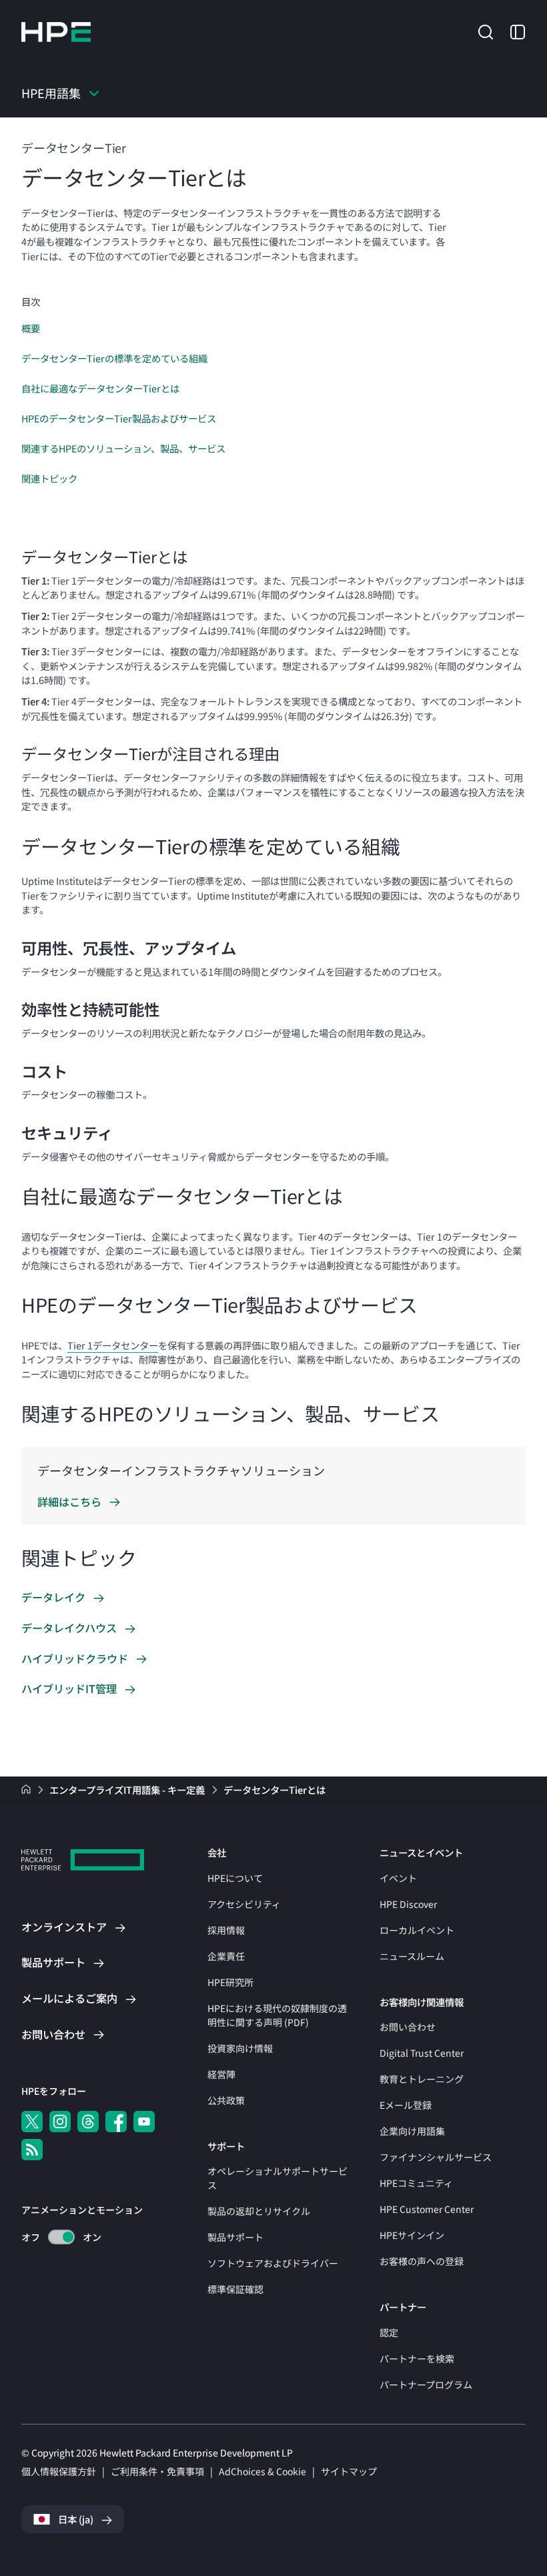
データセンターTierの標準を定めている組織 (114, 358)
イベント (398, 1878)
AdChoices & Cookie (262, 2471)
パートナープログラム (426, 2384)
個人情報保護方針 (59, 2471)
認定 (389, 2332)
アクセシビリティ (244, 1904)
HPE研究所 (230, 1982)
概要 (31, 328)
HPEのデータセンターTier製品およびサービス (119, 418)
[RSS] (32, 2150)
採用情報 (226, 1930)
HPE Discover (408, 1904)
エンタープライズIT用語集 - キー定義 (128, 1790)
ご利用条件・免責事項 (157, 2471)
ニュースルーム (412, 1956)
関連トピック (49, 478)
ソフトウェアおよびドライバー (273, 2263)
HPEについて (235, 1878)
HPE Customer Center (427, 2209)
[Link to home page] (27, 1790)
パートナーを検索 (417, 2358)
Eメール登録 (406, 2105)
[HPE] (83, 1862)
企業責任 (226, 1956)
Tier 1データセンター (113, 1345)
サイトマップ (349, 2471)
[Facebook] (116, 2122)
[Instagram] (60, 2122)
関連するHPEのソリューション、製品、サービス (123, 448)
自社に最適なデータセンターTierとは (100, 388)
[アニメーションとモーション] (61, 2237)
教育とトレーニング (422, 2079)
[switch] (54, 2237)
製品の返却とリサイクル (259, 2211)
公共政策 (226, 2100)
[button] (486, 31)
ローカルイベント (417, 1930)
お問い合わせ (408, 2027)
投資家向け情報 (240, 2048)
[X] (32, 2122)
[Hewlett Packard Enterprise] (56, 32)
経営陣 (221, 2074)
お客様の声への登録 (422, 2261)
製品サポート (235, 2237)
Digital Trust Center (422, 2053)
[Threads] (88, 2122)
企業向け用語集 (412, 2131)
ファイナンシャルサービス (436, 2157)
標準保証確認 (235, 2289)
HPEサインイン (412, 2235)
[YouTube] (144, 2122)
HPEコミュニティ (416, 2183)
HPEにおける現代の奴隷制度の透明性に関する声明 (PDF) (277, 2015)
